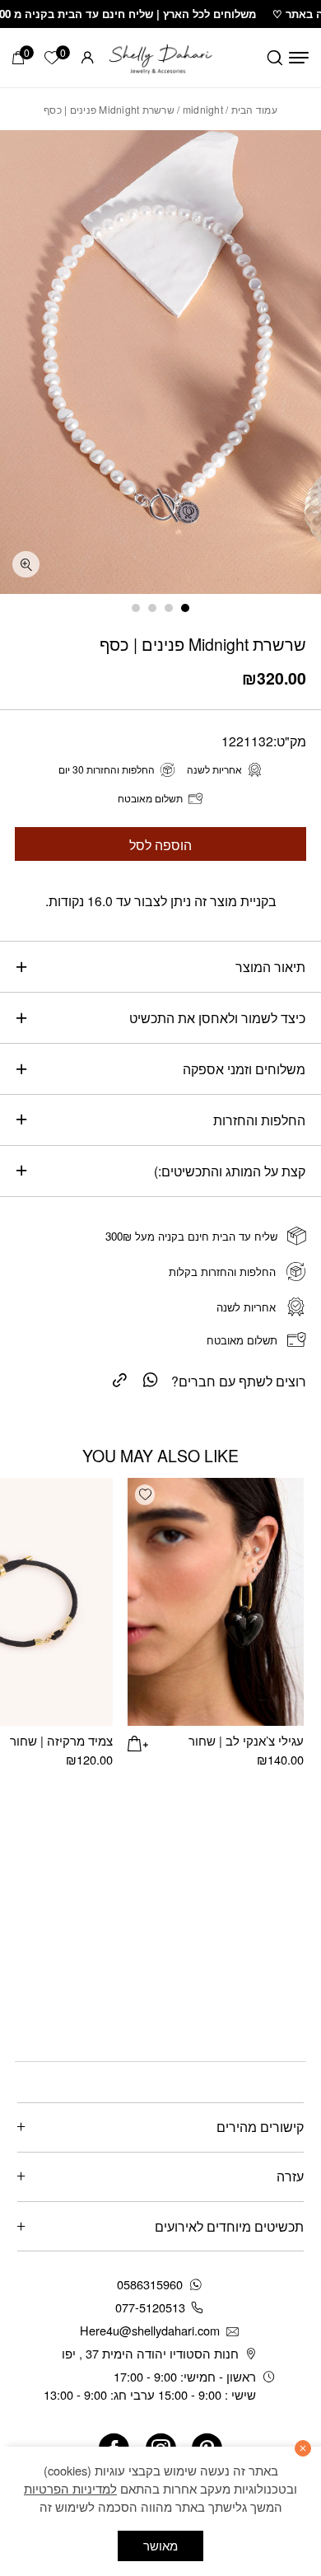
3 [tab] (152, 608)
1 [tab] (185, 608)
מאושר (160, 2545)
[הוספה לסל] (137, 1741)
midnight (203, 109)
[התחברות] (88, 57)
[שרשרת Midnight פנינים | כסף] (120, 1379)
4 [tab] (136, 608)
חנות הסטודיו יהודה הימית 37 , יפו (150, 2353)
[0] (18, 58)
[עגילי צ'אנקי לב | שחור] (215, 1602)
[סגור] (303, 2448)
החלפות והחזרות (259, 1120)
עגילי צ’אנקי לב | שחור (246, 1740)
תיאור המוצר (270, 966)
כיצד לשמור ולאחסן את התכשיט (217, 1017)
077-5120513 (150, 2307)
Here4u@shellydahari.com (150, 2330)
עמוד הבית (254, 109)
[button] (145, 1494)
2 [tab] (169, 608)
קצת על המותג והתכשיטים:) (230, 1171)
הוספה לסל (160, 844)
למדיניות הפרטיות (70, 2488)
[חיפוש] (275, 58)
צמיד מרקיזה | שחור (61, 1740)
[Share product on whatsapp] (151, 1379)
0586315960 (150, 2284)
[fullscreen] (26, 565)
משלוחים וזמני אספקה (244, 1068)
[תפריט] (299, 58)
